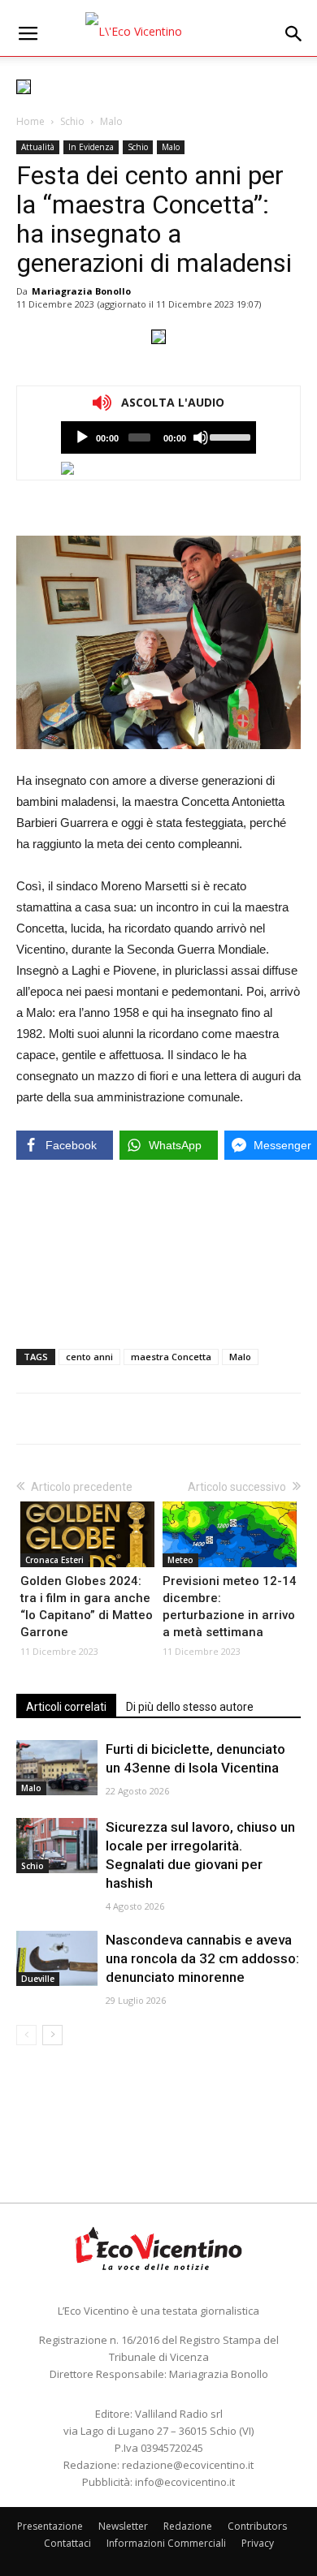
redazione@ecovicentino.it (188, 2465)
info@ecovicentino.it (185, 2482)
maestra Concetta (171, 1357)
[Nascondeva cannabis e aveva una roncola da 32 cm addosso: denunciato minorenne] (57, 1959)
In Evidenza (91, 147)
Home (30, 121)
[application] (158, 437)
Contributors (257, 2526)
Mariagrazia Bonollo (81, 291)
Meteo (180, 1560)
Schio (72, 121)
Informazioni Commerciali (166, 2543)
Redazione (188, 2526)
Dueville (38, 1979)
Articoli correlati (66, 1707)
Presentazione (50, 2526)
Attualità (38, 147)
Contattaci (67, 2543)
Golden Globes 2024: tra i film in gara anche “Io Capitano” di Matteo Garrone (87, 1607)
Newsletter (123, 2526)
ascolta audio (82, 437)
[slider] (229, 436)
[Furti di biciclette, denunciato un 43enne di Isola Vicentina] (57, 1768)
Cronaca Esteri (54, 1560)
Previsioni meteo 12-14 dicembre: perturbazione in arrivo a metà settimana (230, 1607)
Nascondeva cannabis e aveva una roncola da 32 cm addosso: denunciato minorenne (202, 1958)
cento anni (89, 1357)
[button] (294, 34)
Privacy (258, 2543)
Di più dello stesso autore (190, 1707)
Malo (111, 121)
